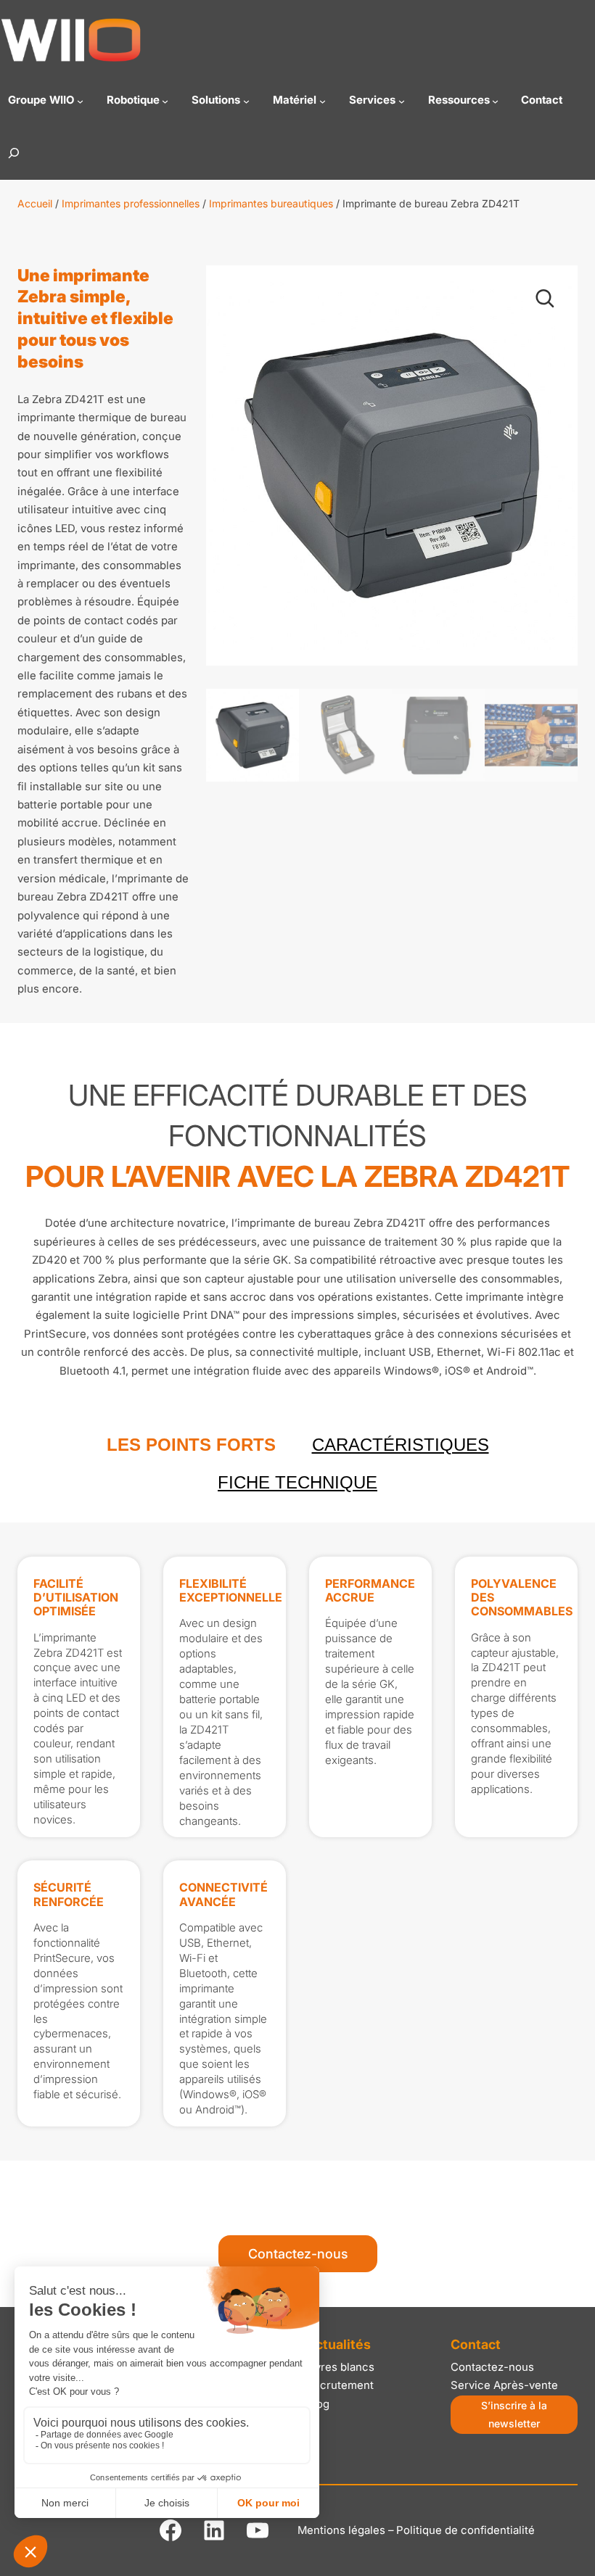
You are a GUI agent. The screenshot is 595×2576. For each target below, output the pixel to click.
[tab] (191, 1445)
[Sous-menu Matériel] (323, 100)
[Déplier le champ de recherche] (14, 153)
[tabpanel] (297, 1842)
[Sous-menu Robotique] (165, 100)
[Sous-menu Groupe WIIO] (80, 100)
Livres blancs (340, 2367)
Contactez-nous (298, 2254)
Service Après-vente (504, 2385)
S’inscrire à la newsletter (514, 2414)
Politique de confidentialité (465, 2530)
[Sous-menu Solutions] (246, 100)
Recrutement (340, 2385)
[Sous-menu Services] (402, 100)
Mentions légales (341, 2530)
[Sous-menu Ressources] (495, 100)
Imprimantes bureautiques (271, 203)
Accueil (35, 203)
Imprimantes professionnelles (131, 203)
